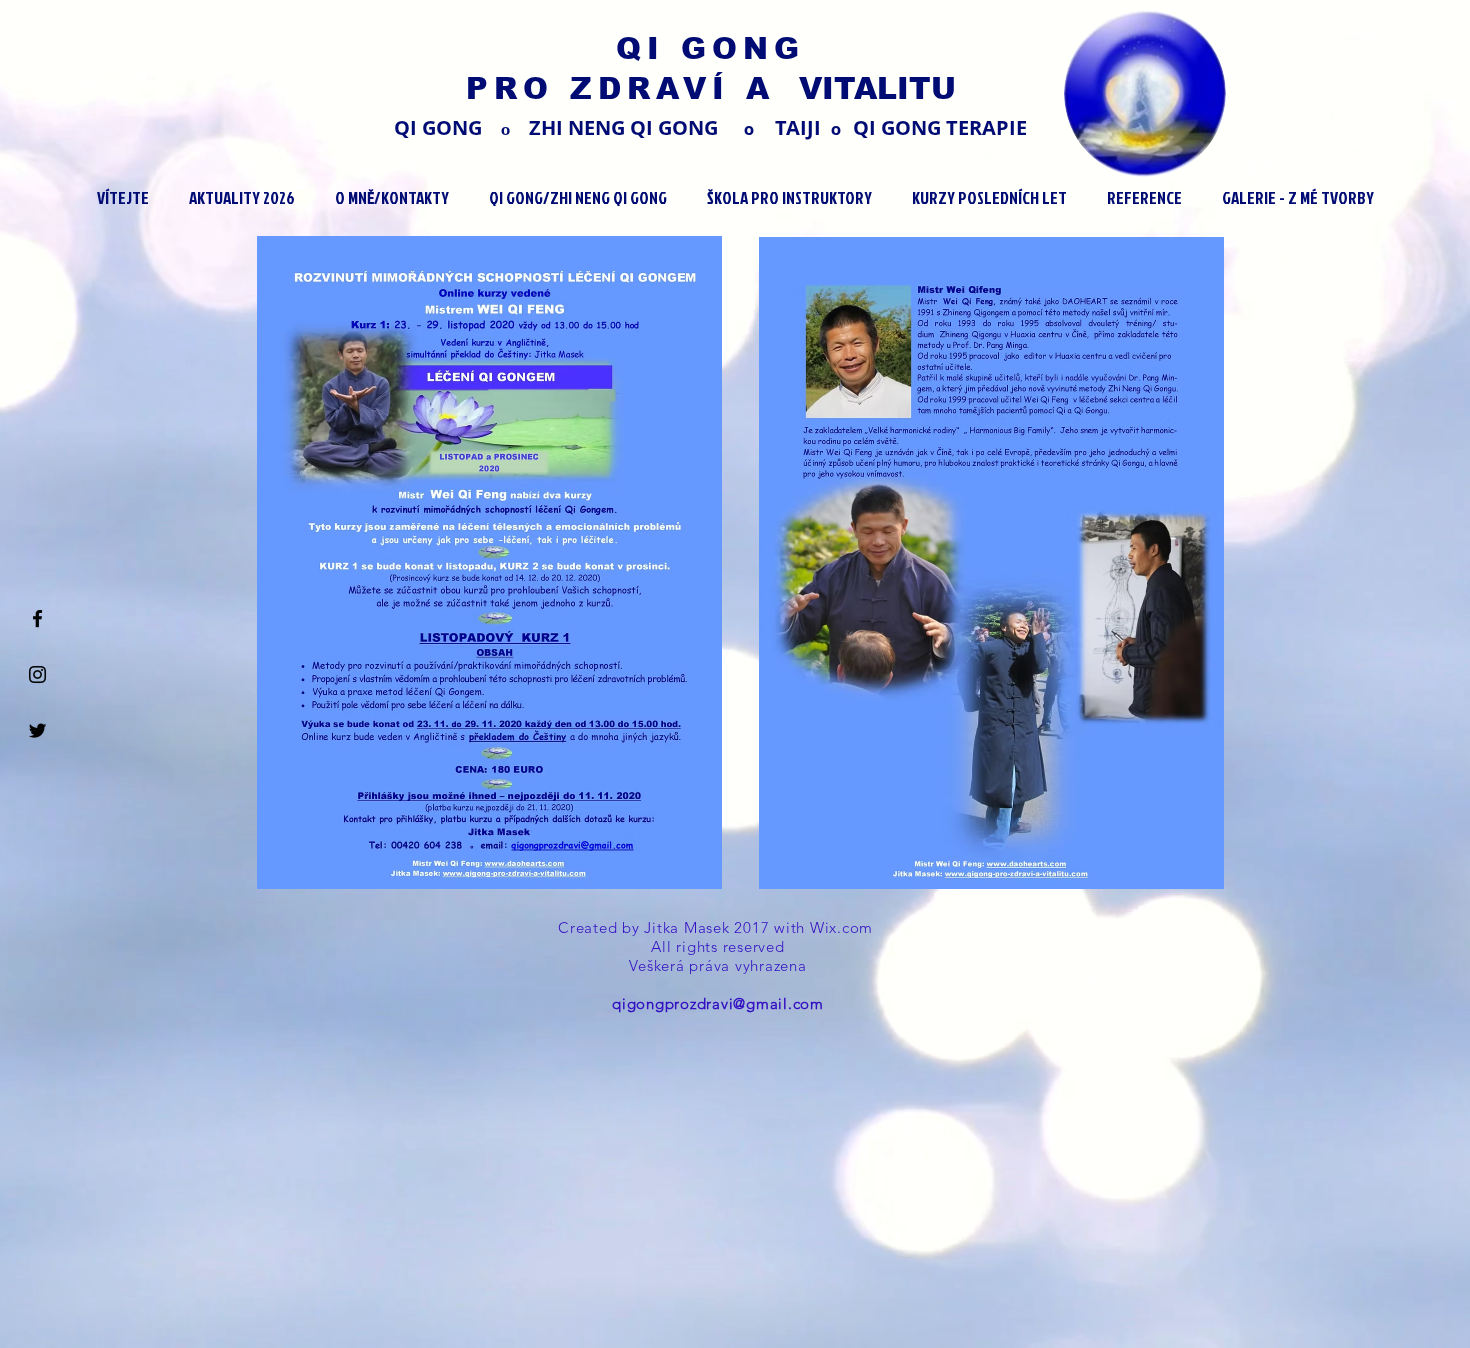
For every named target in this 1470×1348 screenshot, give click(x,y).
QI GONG (710, 48)
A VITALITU (851, 88)
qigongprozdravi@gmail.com (718, 1003)
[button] (242, 198)
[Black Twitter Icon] (37, 730)
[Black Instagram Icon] (37, 674)
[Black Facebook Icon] (37, 618)
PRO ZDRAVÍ (606, 88)
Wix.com (844, 927)
